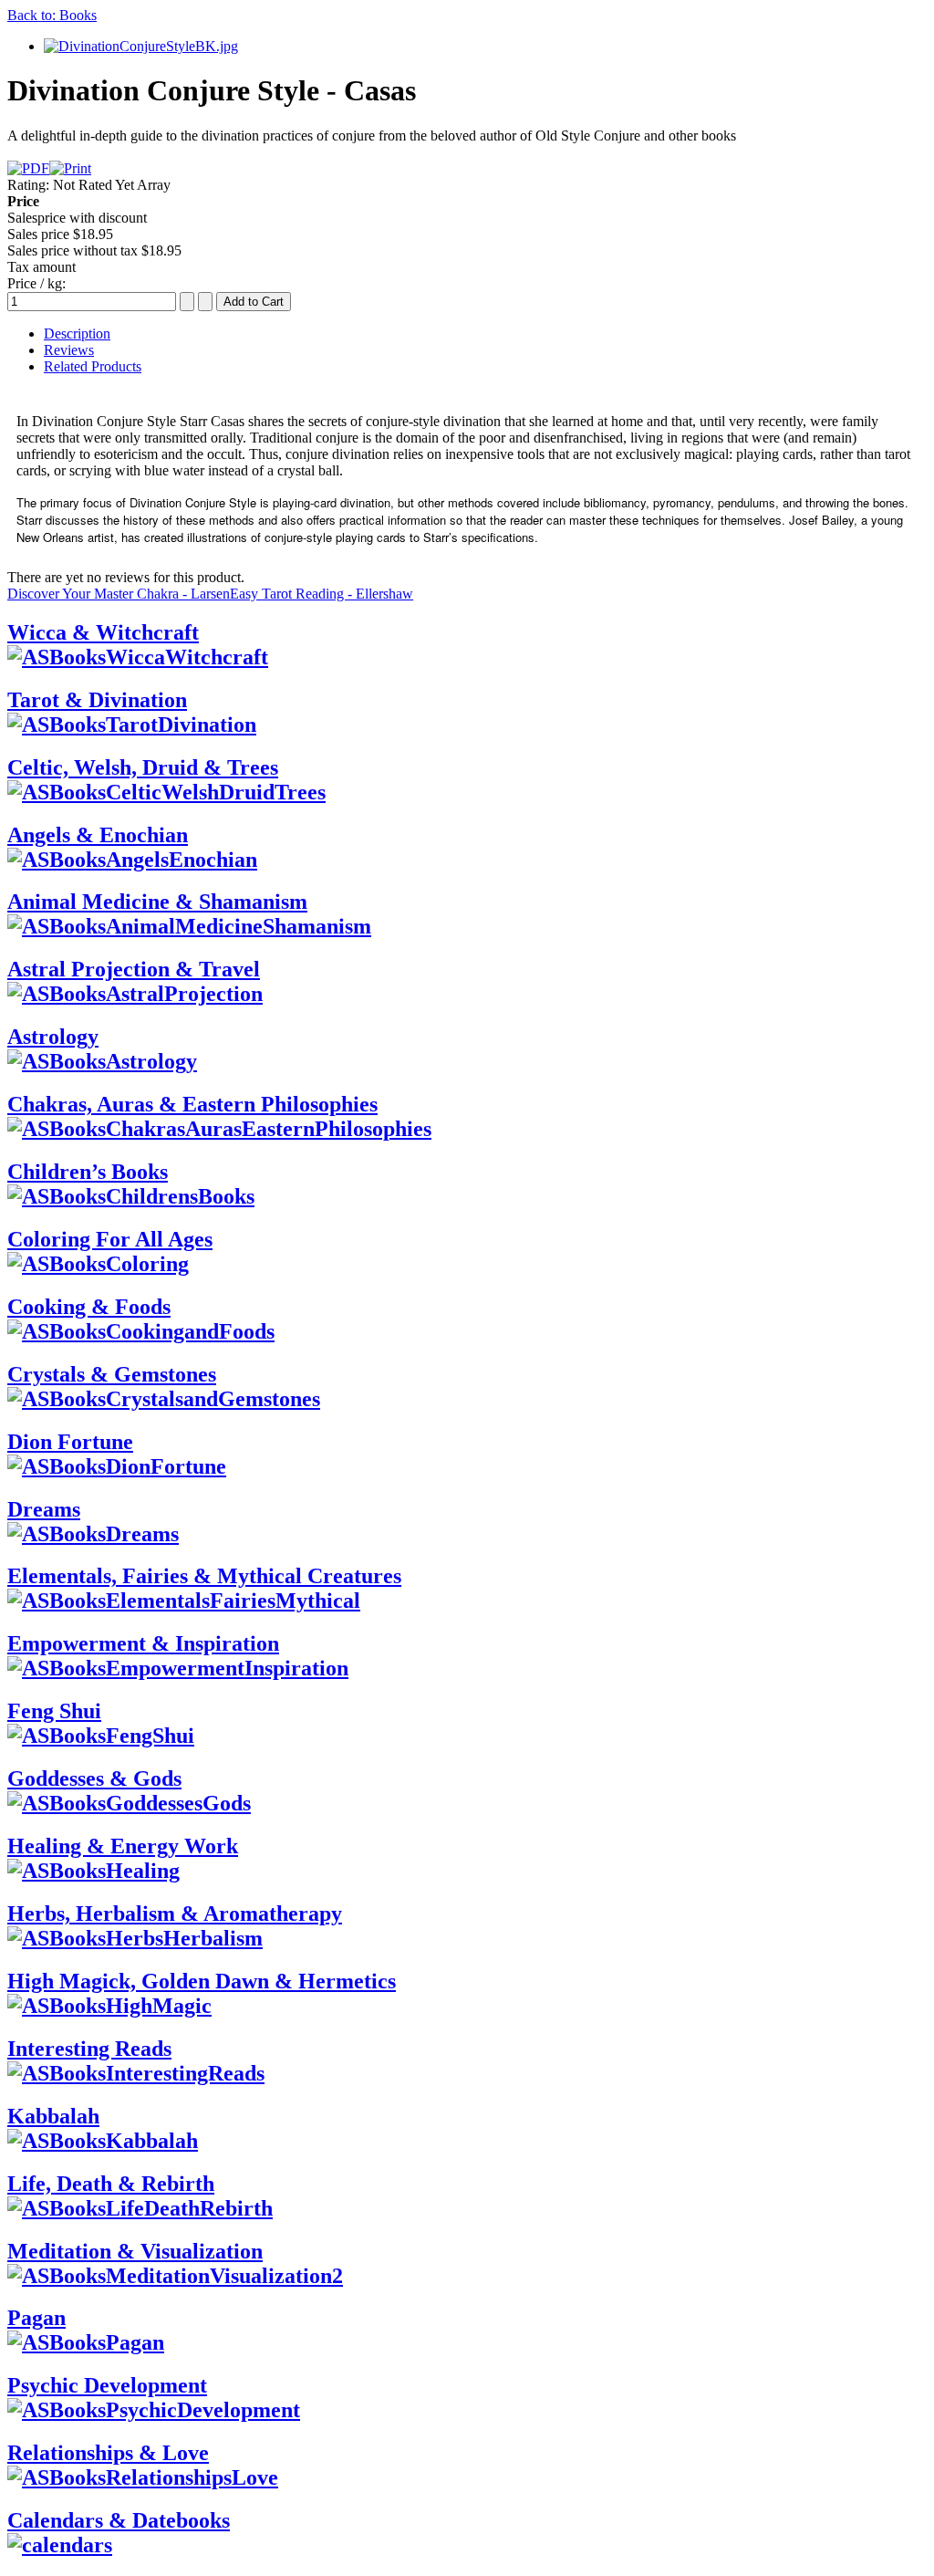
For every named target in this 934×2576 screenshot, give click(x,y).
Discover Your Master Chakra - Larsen (119, 594)
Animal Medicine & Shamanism (157, 902)
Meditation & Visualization (135, 2251)
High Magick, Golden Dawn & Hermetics (202, 1981)
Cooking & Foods (89, 1307)
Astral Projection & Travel (134, 969)
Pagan (36, 2318)
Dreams (44, 1509)
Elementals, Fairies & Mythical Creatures (204, 1576)
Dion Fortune (70, 1442)
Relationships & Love (108, 2453)
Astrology (53, 1037)
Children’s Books (88, 1172)
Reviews (69, 350)
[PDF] (28, 168)
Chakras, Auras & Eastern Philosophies (192, 1104)
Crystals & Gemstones (112, 1374)
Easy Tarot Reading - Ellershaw (322, 594)
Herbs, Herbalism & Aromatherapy (175, 1914)
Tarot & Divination (97, 700)
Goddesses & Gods (94, 1778)
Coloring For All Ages (110, 1239)
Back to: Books (52, 15)
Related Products (93, 366)
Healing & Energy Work (123, 1846)
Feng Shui (54, 1711)
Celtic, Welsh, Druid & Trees (143, 767)
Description (77, 334)
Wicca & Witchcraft (103, 632)
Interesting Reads (89, 2049)
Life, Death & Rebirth (111, 2184)
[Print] (70, 168)
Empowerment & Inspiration (143, 1643)
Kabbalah (53, 2116)
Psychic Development (107, 2385)
